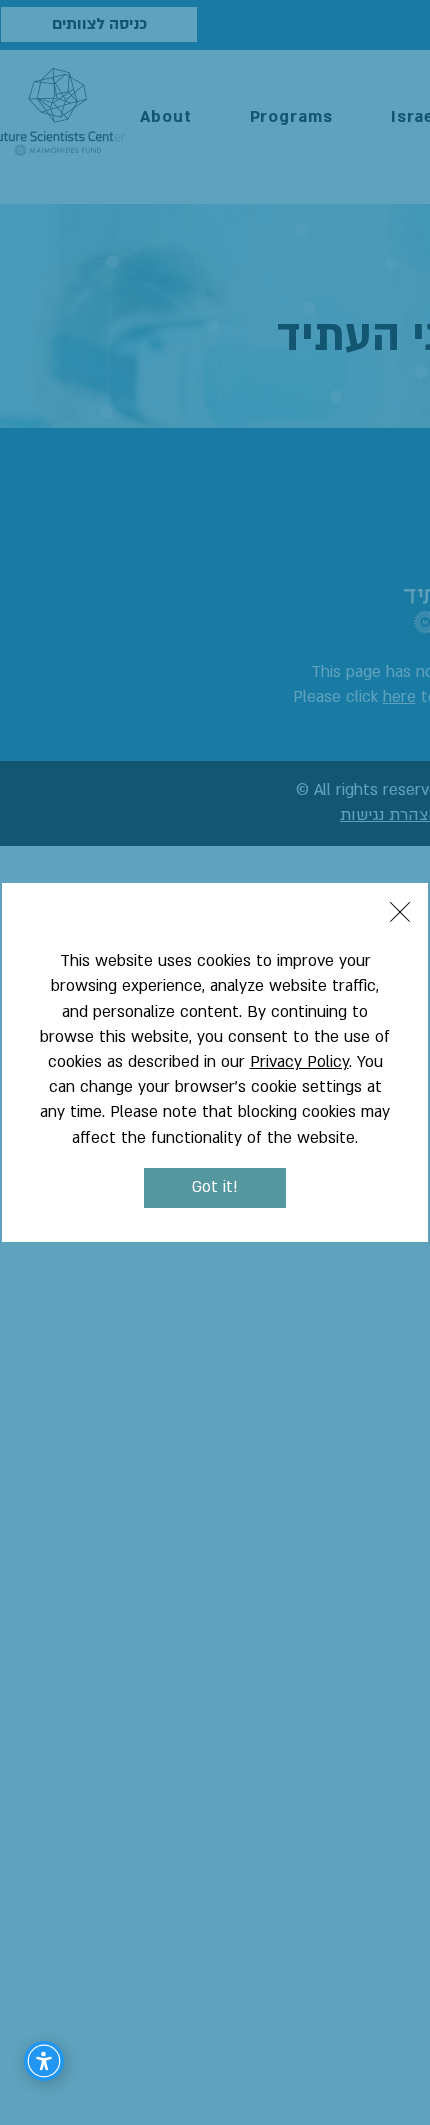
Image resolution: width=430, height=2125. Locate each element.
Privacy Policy (299, 1062)
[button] (400, 912)
